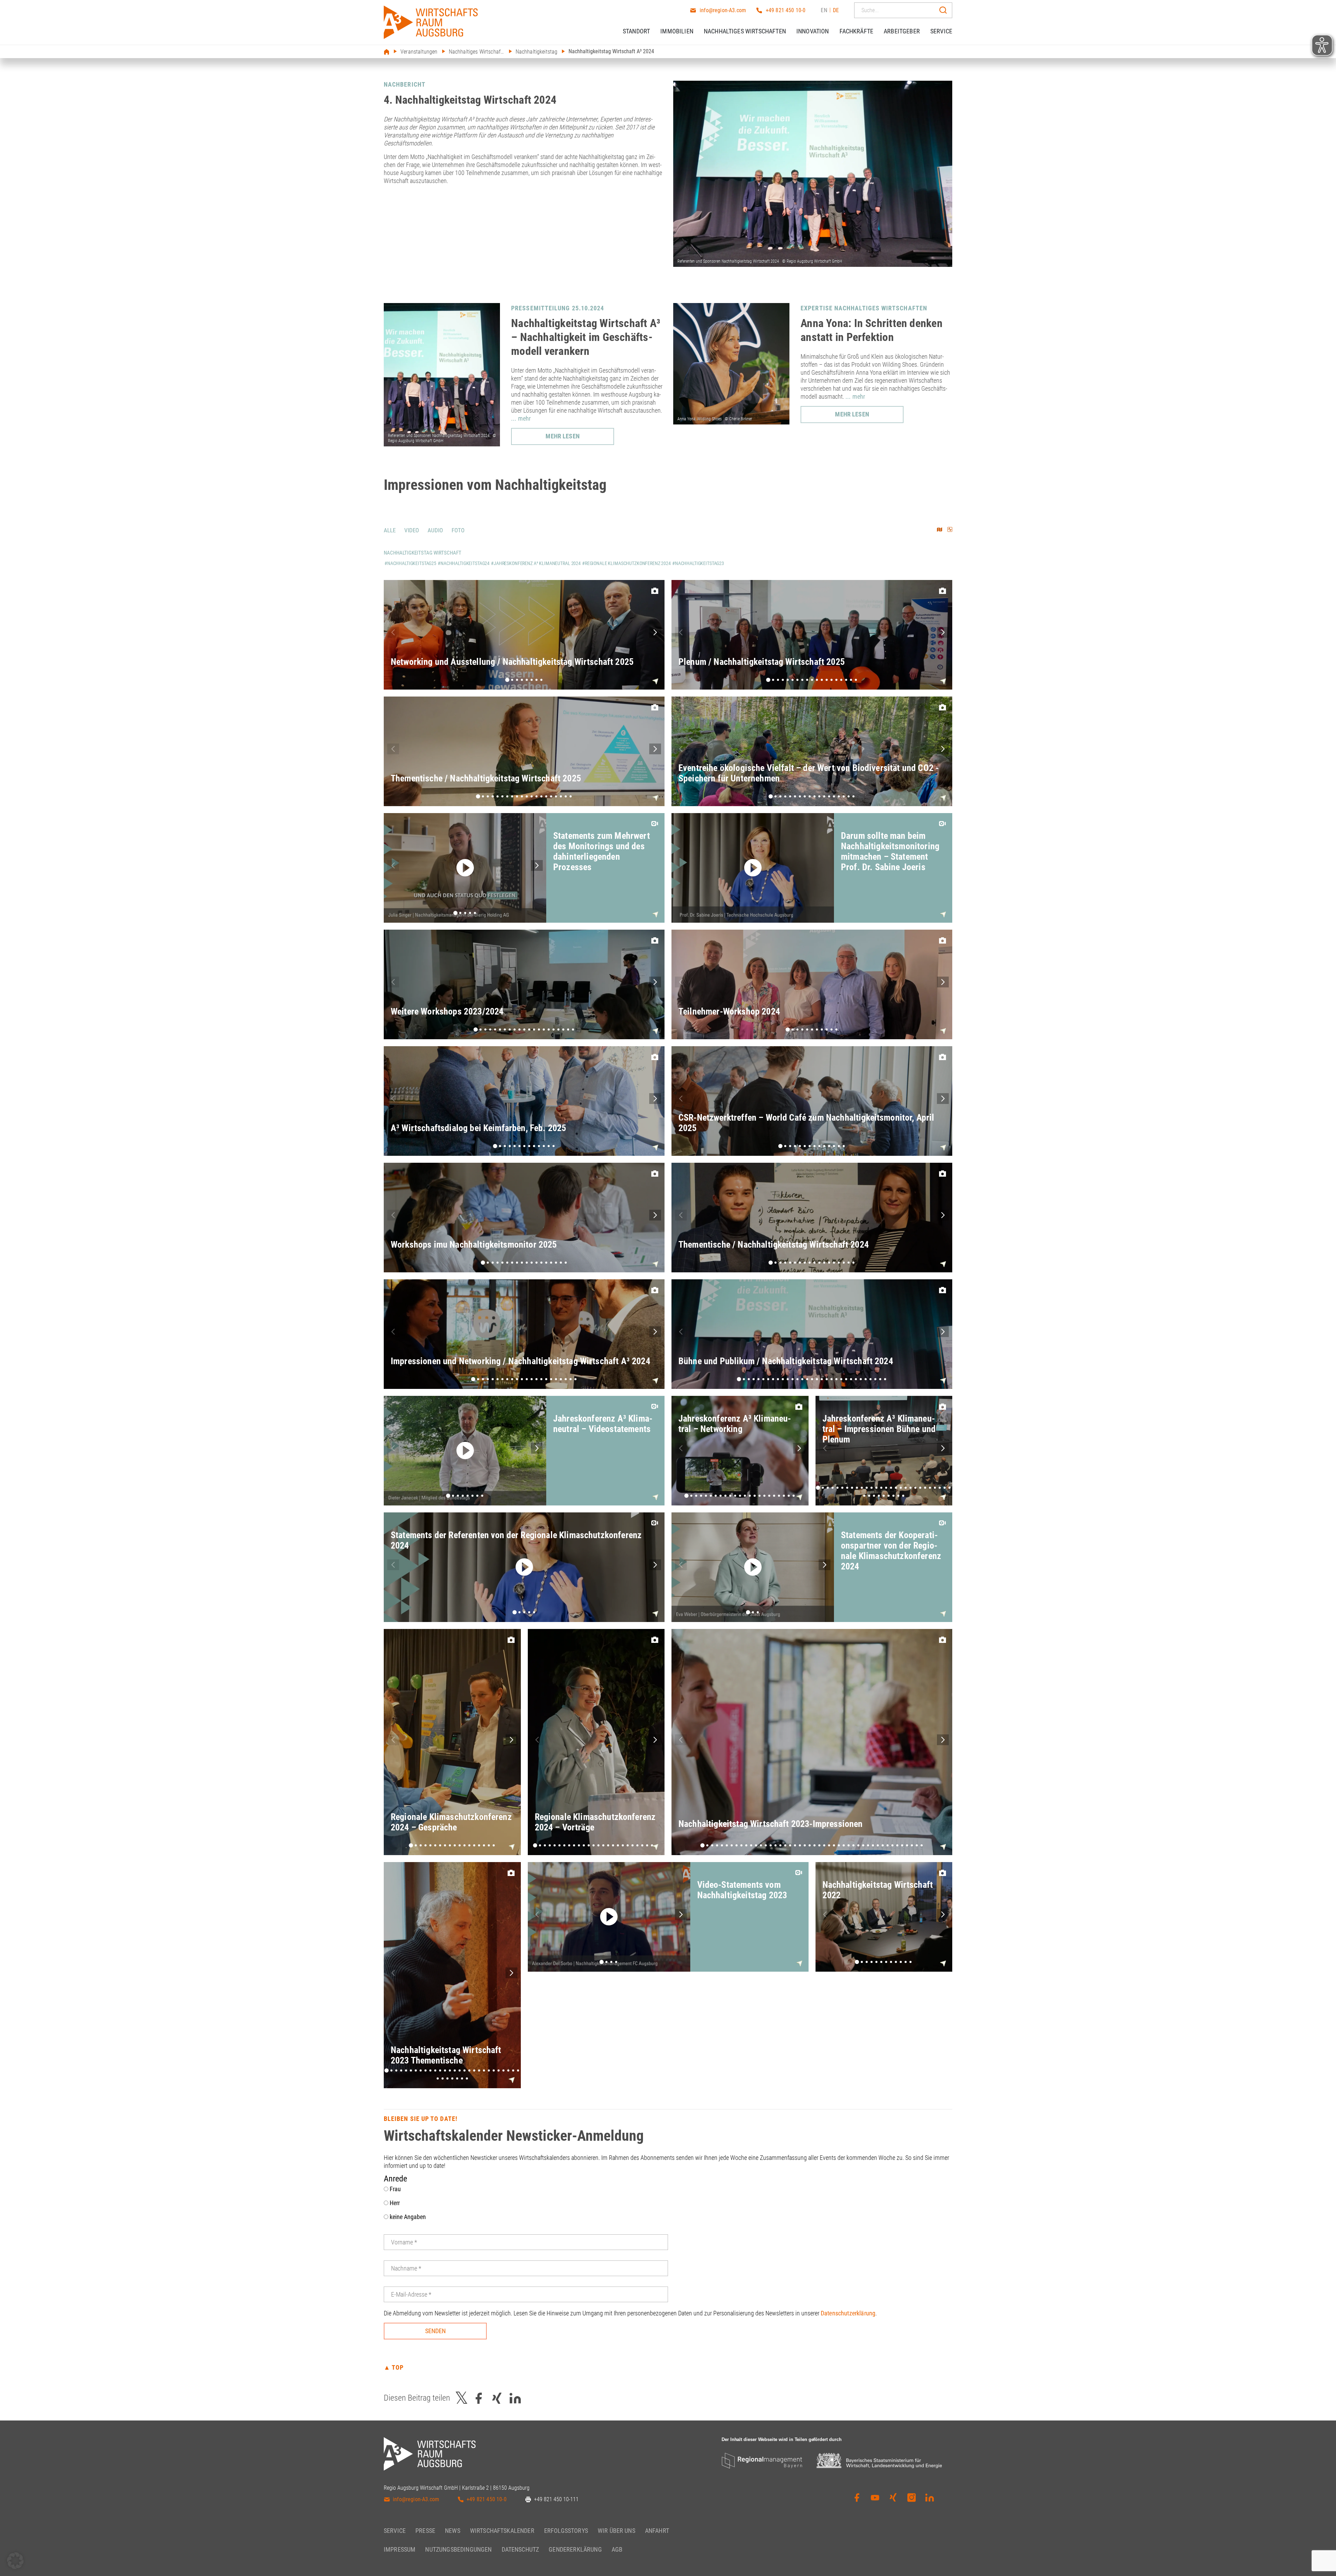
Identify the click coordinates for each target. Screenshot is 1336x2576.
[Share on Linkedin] (515, 2398)
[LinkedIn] (930, 2498)
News (453, 2531)
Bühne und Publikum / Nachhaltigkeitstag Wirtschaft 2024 (786, 1361)
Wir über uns (617, 2531)
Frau (395, 2189)
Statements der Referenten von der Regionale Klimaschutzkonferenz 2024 (516, 1540)
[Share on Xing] (497, 2398)
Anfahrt (657, 2531)
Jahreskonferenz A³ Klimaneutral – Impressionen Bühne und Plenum (879, 1429)
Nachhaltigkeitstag (537, 52)
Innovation (813, 31)
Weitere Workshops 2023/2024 (447, 1011)
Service (941, 31)
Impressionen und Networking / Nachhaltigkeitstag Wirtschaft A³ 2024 (520, 1361)
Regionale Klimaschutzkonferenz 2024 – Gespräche (451, 1822)
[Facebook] (857, 2498)
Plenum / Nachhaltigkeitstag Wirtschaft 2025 (762, 662)
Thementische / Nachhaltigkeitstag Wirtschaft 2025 (486, 778)
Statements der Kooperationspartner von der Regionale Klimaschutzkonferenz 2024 (891, 1551)
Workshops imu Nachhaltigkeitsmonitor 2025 (474, 1245)
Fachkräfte (857, 31)
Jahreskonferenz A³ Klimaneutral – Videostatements (603, 1424)
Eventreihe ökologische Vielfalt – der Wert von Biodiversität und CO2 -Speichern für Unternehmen (809, 773)
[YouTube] (875, 2498)
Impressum (400, 2549)
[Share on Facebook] (479, 2398)
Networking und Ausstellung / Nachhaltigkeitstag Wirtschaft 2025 (512, 662)
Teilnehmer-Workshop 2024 (729, 1011)
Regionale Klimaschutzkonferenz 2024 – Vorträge (595, 1822)
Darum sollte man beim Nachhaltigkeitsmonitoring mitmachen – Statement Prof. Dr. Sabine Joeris (890, 851)
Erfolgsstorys (566, 2531)
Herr (394, 2203)
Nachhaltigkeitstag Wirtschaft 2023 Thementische (446, 2055)
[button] (655, 632)
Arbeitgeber (902, 31)
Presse (425, 2531)
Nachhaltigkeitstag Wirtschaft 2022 (878, 1890)
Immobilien (677, 31)
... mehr (521, 418)
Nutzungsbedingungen (458, 2549)
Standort (636, 31)
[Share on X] (462, 2398)
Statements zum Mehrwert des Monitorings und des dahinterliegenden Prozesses (602, 851)
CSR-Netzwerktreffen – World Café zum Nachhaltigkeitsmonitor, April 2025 (806, 1123)
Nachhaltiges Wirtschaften (745, 31)
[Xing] (893, 2498)
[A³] (431, 22)
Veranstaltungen (419, 52)
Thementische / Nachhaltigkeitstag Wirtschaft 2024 (774, 1245)
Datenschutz (520, 2549)
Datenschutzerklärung (848, 2313)
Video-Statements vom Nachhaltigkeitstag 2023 (742, 1890)
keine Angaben (407, 2217)
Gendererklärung (575, 2549)
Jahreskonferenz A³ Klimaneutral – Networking (735, 1424)
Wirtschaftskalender (502, 2531)
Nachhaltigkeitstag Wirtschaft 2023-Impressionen (771, 1824)
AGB (617, 2549)
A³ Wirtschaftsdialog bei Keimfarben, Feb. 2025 (478, 1128)
